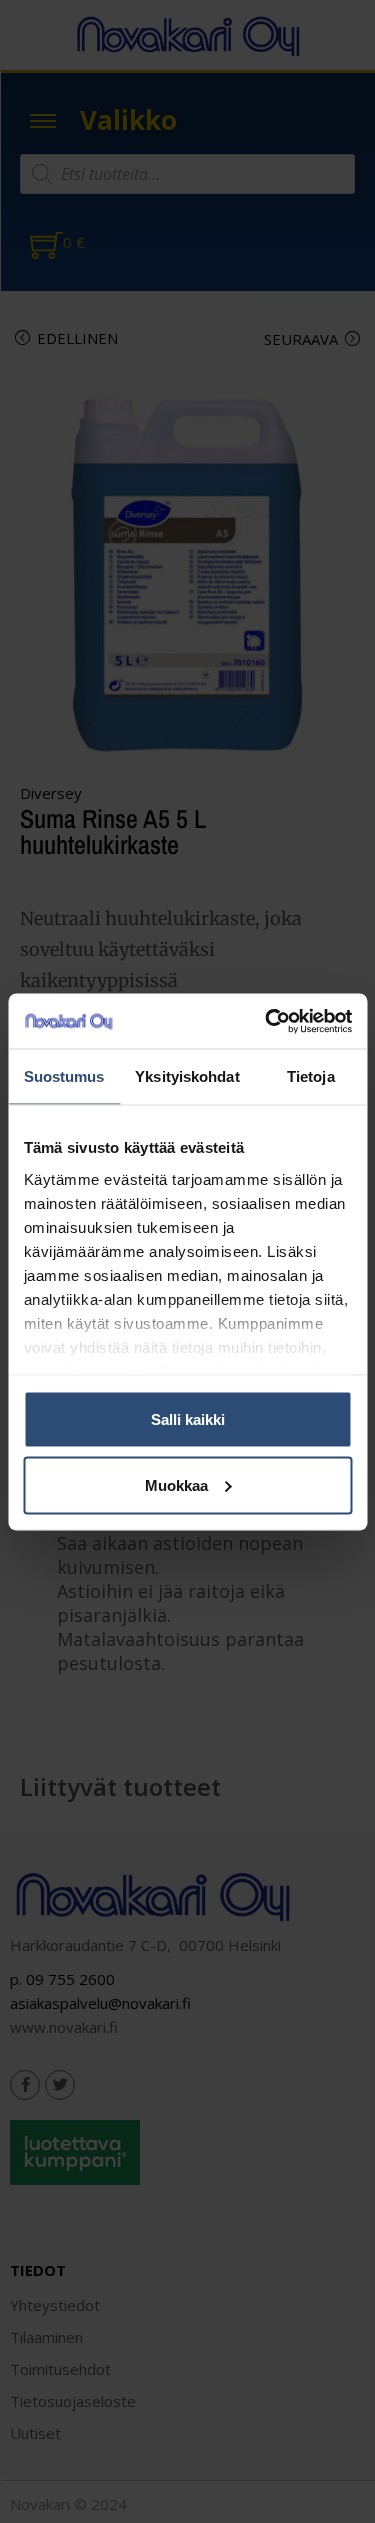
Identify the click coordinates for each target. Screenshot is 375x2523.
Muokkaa (176, 1484)
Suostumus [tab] (64, 1076)
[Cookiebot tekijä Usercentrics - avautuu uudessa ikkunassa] (267, 1021)
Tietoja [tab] (311, 1076)
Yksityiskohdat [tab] (187, 1076)
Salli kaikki (188, 1419)
